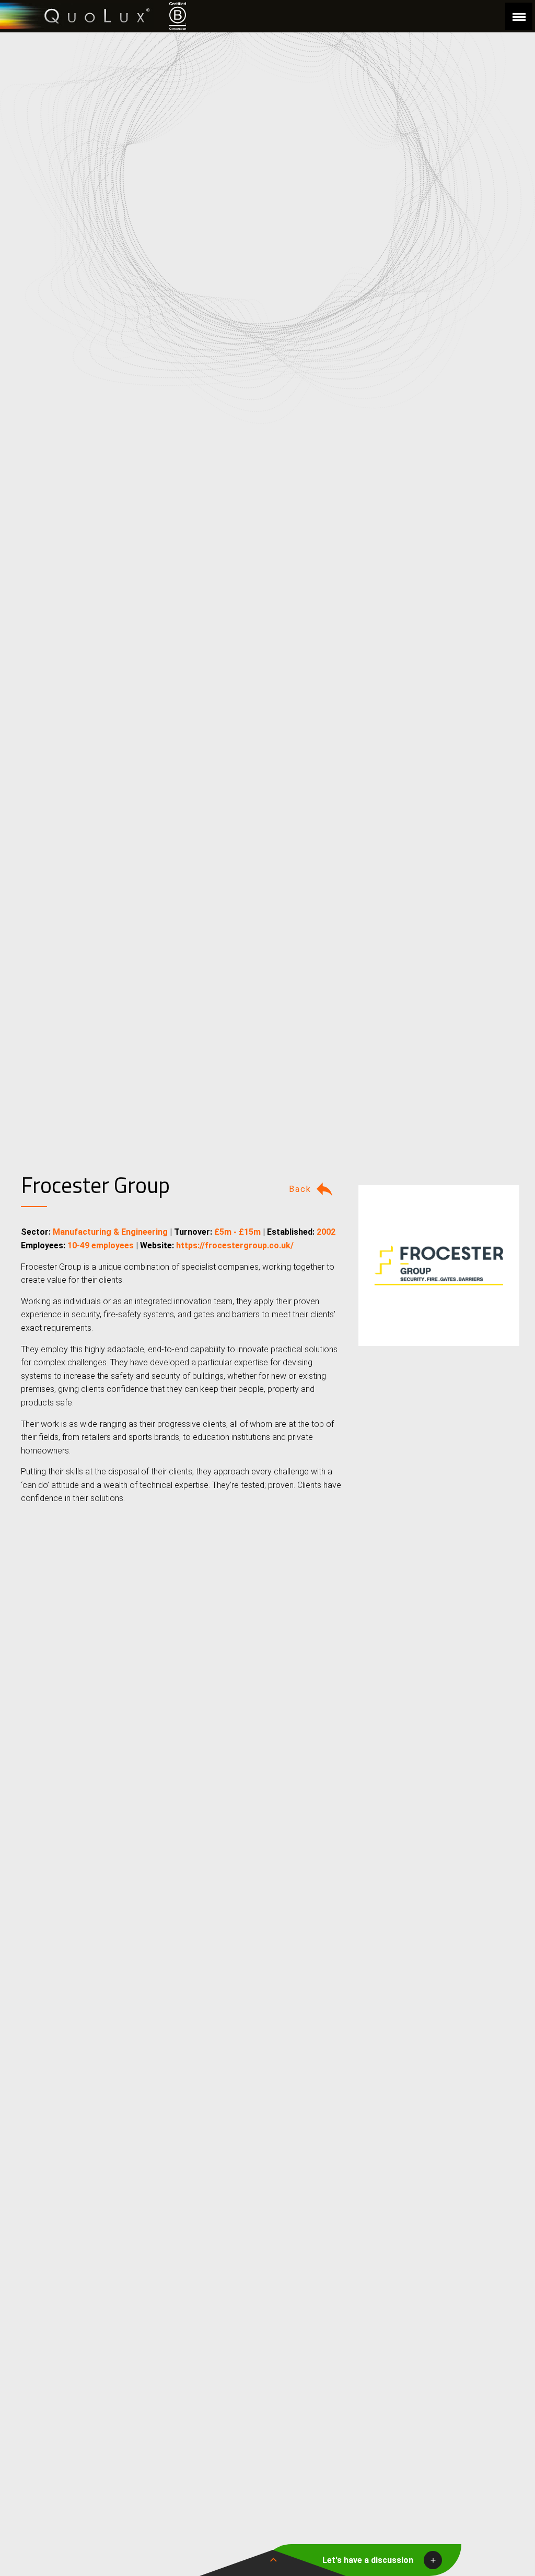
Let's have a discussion (368, 2560)
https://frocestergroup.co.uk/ (235, 1245)
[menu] (519, 16)
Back (300, 1189)
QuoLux (77, 16)
